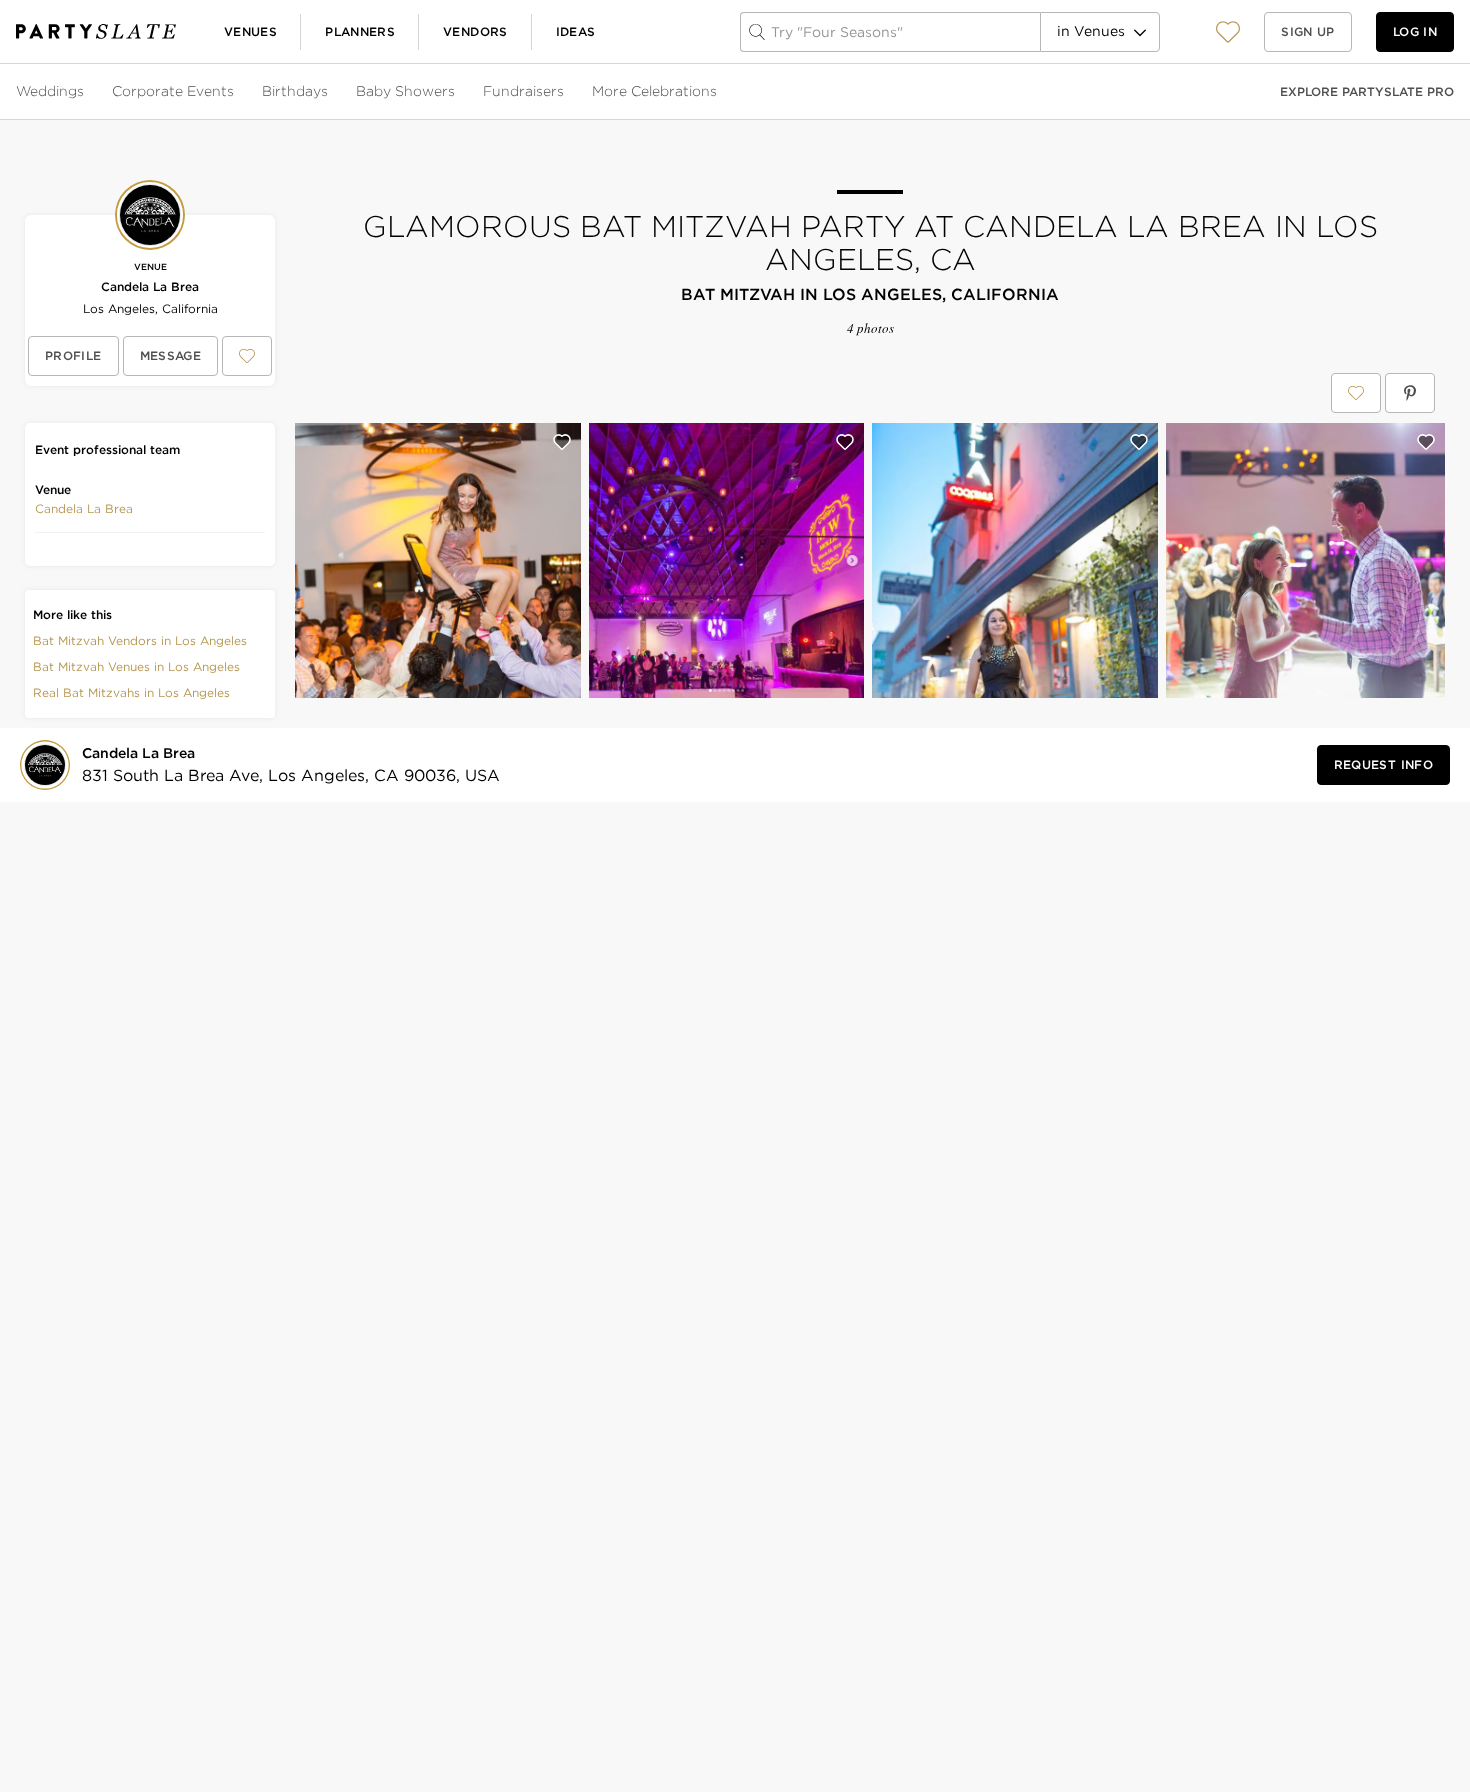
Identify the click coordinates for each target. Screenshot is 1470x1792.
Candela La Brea (150, 286)
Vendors (475, 31)
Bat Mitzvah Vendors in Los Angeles (140, 640)
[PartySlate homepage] (96, 31)
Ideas (576, 31)
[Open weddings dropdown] (86, 92)
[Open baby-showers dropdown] (457, 92)
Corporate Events (173, 91)
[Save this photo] (562, 442)
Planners (360, 31)
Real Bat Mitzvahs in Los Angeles (131, 692)
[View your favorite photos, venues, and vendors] (1228, 32)
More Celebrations (654, 91)
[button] (1228, 31)
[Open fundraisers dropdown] (566, 92)
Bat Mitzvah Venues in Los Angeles (136, 666)
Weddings (50, 91)
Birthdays (295, 91)
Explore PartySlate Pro (1367, 91)
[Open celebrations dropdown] (719, 92)
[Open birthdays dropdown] (330, 92)
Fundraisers (523, 91)
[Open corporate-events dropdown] (236, 92)
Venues (250, 31)
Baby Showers (405, 91)
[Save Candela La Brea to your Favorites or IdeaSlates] (247, 356)
